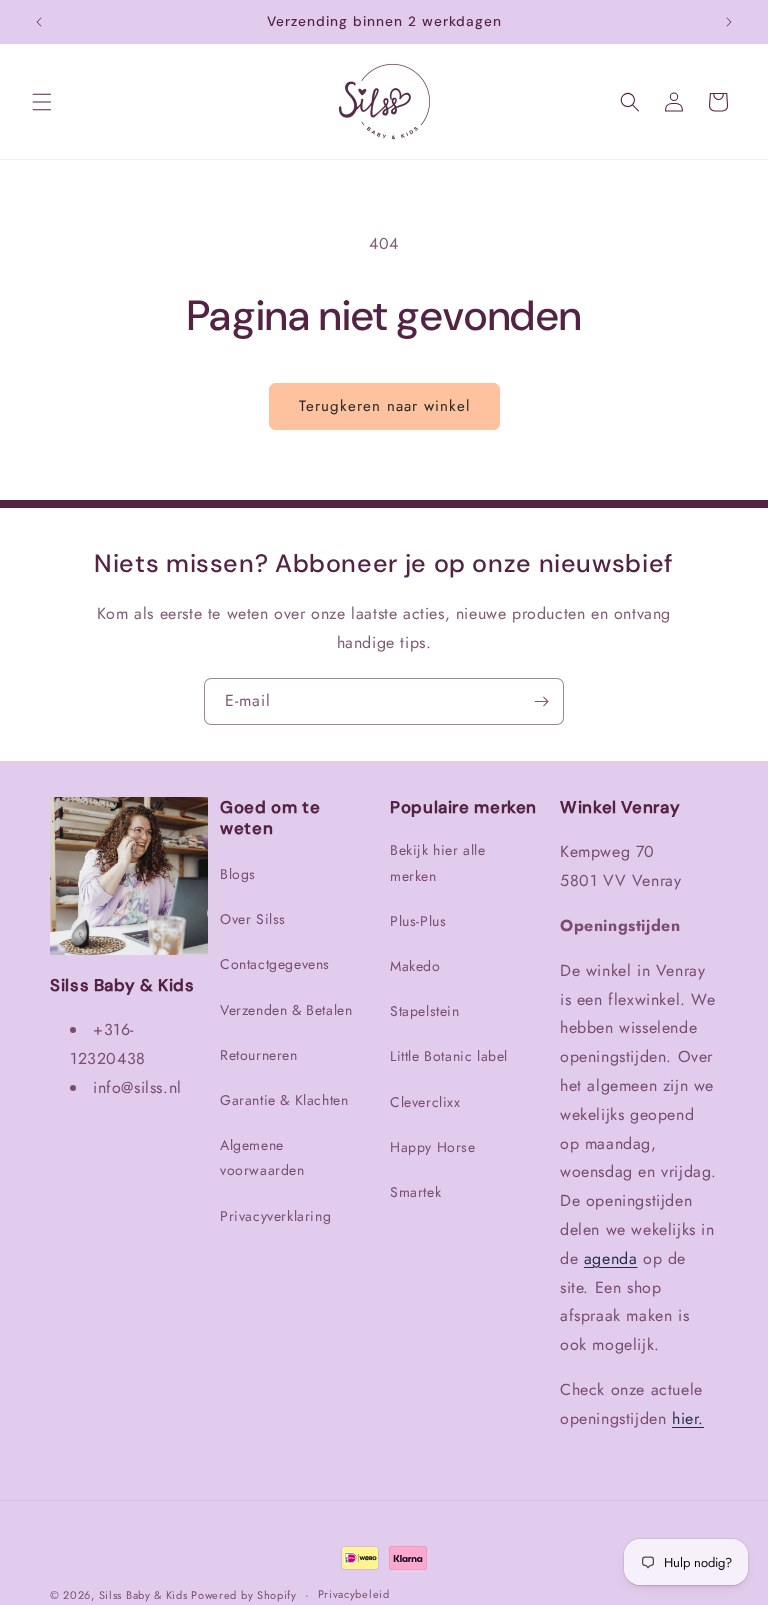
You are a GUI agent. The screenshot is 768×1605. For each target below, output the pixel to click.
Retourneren (259, 1055)
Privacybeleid (354, 1594)
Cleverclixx (425, 1102)
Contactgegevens (275, 964)
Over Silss (253, 919)
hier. (688, 1418)
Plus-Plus (418, 921)
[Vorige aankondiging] (39, 22)
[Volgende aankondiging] (729, 22)
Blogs (238, 874)
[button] (42, 102)
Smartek (415, 1192)
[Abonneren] (541, 701)
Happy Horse (433, 1147)
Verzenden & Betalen (286, 1010)
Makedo (415, 966)
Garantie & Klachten (284, 1100)
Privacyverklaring (275, 1216)
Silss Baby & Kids (145, 1595)
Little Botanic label (449, 1056)
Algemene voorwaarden (262, 1157)
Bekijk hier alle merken (438, 862)
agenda (611, 1258)
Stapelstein (425, 1011)
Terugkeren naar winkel (384, 406)
